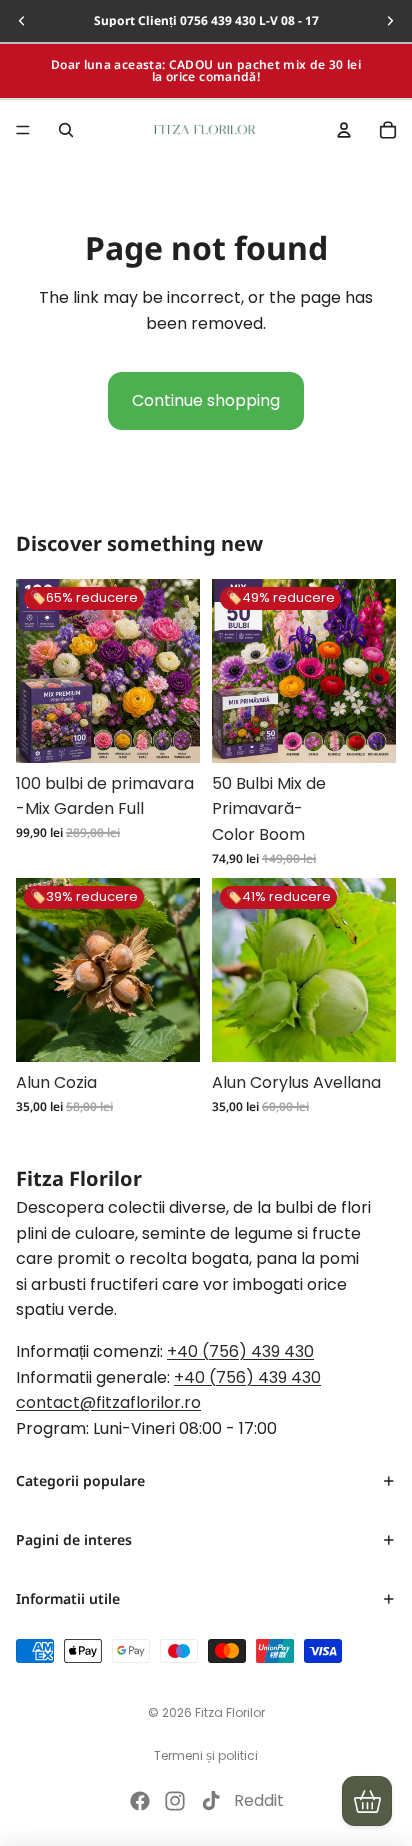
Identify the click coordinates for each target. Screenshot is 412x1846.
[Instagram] (175, 1801)
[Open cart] (367, 1801)
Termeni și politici (206, 1755)
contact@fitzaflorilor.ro (108, 1402)
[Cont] (344, 130)
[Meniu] (23, 130)
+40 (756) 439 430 (240, 1350)
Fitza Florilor (230, 1712)
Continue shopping (206, 400)
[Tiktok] (211, 1801)
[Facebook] (140, 1801)
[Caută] (66, 130)
